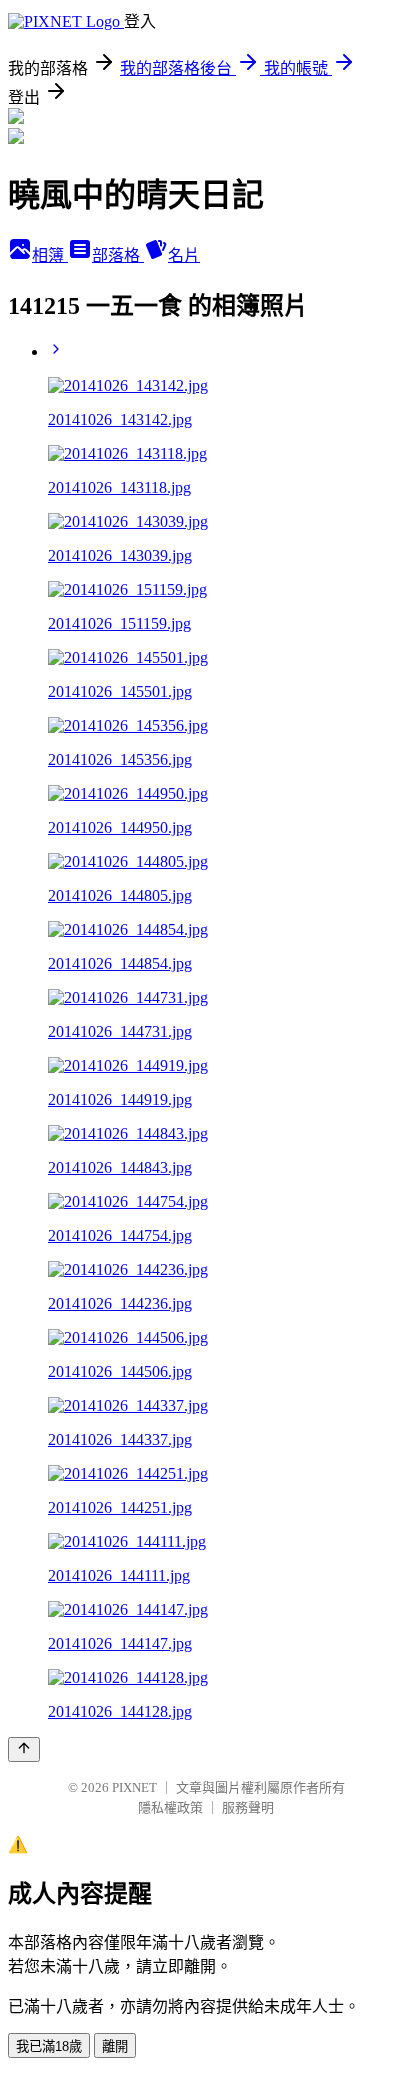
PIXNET (134, 1787)
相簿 (50, 255)
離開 (115, 2046)
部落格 (118, 255)
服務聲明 (248, 1807)
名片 (184, 255)
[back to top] (24, 1749)
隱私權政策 (170, 1807)
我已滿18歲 (49, 2046)
